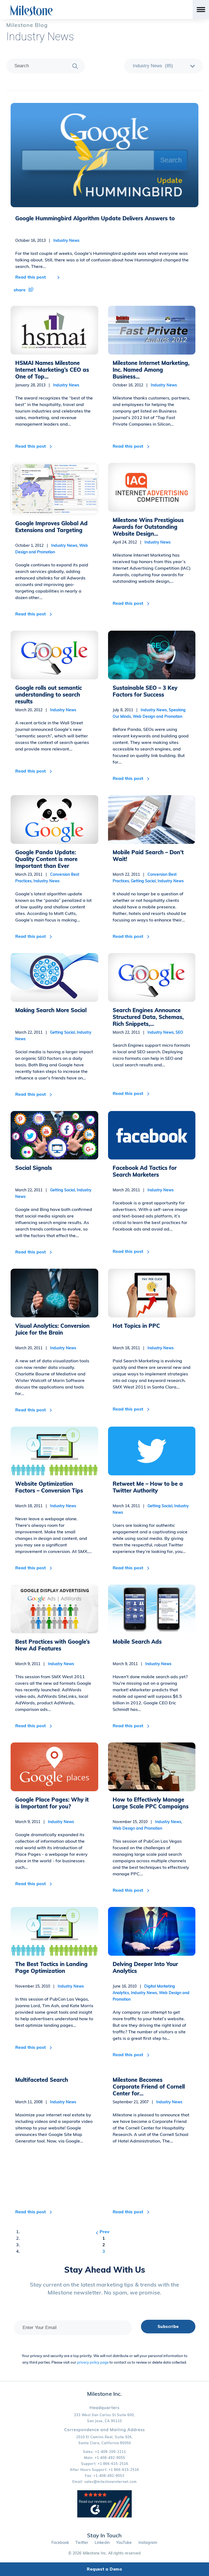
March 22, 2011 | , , (148, 878)
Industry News (40, 37)
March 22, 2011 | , (53, 1036)
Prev (104, 2232)
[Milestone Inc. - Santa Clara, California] (32, 11)
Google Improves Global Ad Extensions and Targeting (51, 527)
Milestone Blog (27, 25)
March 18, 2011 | (143, 1348)
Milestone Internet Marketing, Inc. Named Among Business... (151, 370)
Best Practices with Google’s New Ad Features (53, 1645)
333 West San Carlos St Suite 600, (104, 2415)
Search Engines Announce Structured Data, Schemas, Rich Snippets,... (148, 1017)
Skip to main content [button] (26, 4)
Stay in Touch (104, 2535)
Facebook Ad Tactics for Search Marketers (145, 1171)
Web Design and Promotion (158, 716)
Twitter (82, 2543)
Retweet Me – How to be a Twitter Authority (148, 1487)
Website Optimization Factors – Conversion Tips (49, 1487)
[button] (104, 279)
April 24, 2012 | (142, 542)
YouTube (124, 2543)
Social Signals (34, 1168)
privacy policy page (93, 2362)
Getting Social (143, 881)
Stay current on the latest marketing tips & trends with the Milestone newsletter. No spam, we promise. (104, 2288)
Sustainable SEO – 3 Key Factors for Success (145, 691)
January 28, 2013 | (47, 385)
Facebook (60, 2543)
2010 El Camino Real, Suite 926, (104, 2437)
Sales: (104, 2452)
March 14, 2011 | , (151, 1509)
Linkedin (102, 2543)
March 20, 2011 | (143, 1190)
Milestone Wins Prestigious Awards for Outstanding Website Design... (148, 527)
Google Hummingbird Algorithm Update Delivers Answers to (95, 218)
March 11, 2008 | (46, 2102)
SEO (179, 1032)
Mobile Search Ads (137, 1642)
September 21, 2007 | (147, 2102)
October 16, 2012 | (145, 385)
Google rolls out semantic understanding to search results (49, 695)
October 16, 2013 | (47, 240)
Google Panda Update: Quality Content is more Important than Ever (46, 859)
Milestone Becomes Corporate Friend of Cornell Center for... (149, 2087)
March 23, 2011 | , (47, 878)
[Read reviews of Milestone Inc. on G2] (104, 2516)
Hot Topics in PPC (136, 1326)
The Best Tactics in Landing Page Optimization (51, 1967)
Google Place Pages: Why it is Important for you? (52, 1803)
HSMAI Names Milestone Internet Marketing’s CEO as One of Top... (52, 370)
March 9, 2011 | (45, 1664)
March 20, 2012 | (46, 710)
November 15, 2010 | (50, 1986)
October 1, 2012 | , (52, 549)
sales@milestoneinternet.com (111, 2482)
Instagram (148, 2543)
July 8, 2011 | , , (149, 713)
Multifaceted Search (42, 2080)
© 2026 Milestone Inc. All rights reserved (104, 2553)
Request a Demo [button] (104, 2569)
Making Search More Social (51, 1010)
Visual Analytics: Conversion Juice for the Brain (52, 1329)
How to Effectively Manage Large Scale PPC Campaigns (151, 1803)
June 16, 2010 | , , (151, 1993)
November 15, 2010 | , (147, 1825)
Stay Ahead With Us (105, 2270)
